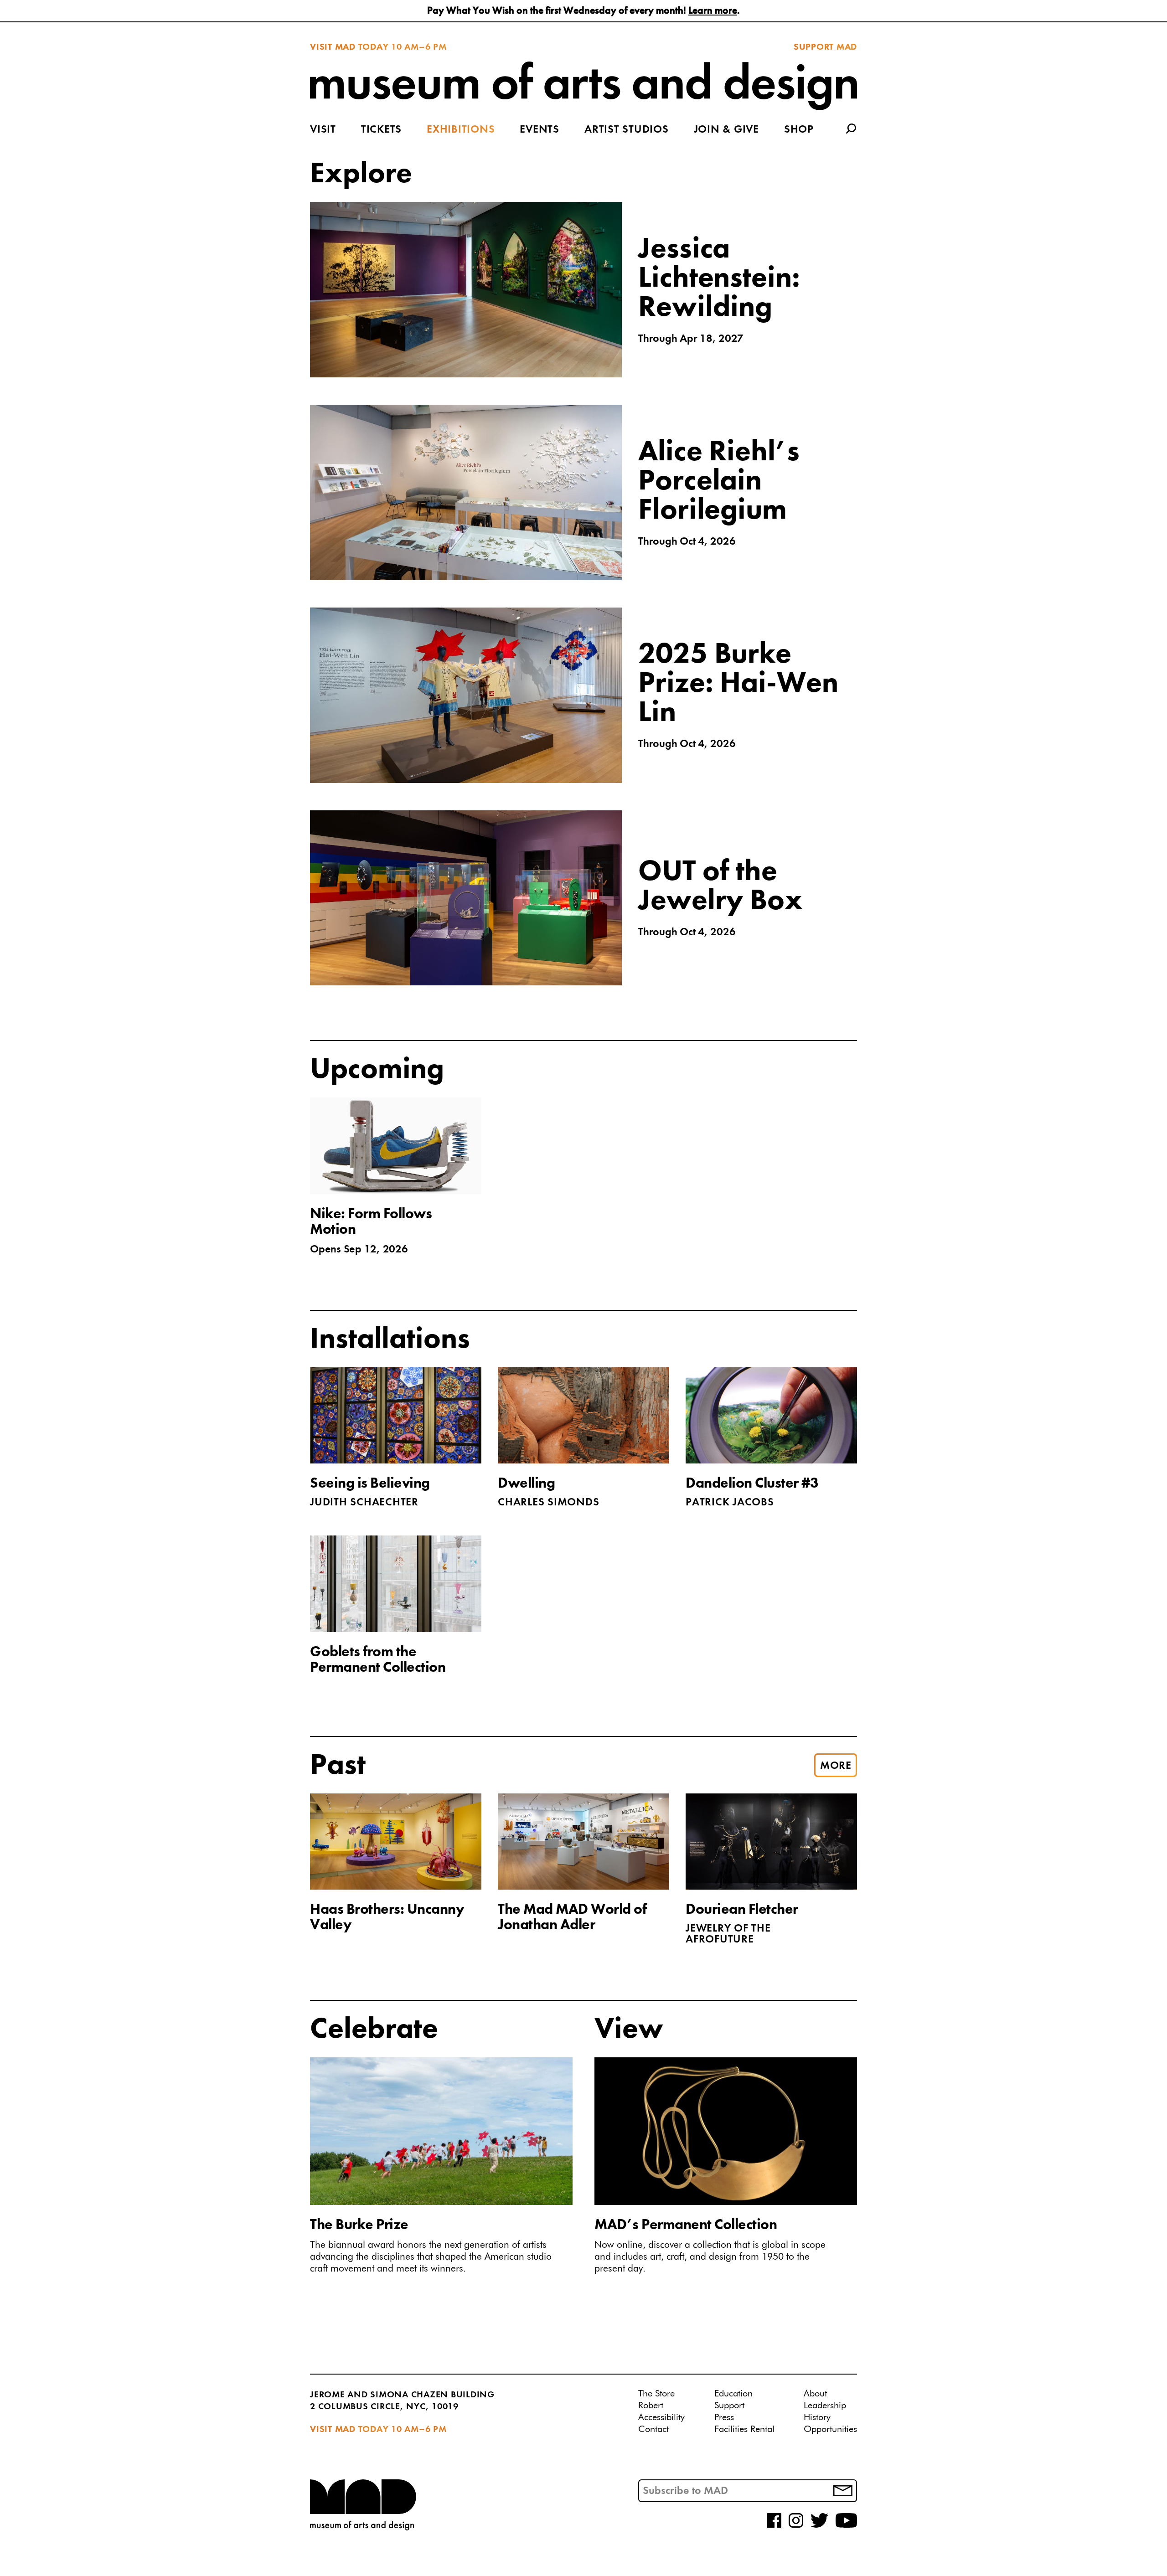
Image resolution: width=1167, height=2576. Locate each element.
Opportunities (830, 2429)
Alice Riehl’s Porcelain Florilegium (719, 482)
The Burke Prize (359, 2226)
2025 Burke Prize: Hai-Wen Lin (738, 684)
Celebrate (374, 2030)
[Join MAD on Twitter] (819, 2526)
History (817, 2417)
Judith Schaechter (364, 1503)
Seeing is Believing (370, 1484)
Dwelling (526, 1484)
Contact (653, 2429)
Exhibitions (461, 130)
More (836, 1766)
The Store (656, 2394)
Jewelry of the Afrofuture (728, 1934)
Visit (323, 130)
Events (540, 130)
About (815, 2394)
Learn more (713, 11)
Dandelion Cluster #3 (752, 1484)
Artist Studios (627, 130)
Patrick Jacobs (730, 1503)
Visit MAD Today (349, 47)
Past (338, 1766)
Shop (799, 130)
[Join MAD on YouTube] (846, 2526)
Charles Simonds (548, 1503)
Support (729, 2406)
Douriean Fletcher (742, 1910)
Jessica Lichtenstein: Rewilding (719, 279)
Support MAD (825, 47)
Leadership (825, 2406)
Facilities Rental (744, 2429)
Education (733, 2394)
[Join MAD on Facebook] (774, 2526)
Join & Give (726, 130)
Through (691, 339)
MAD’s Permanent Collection (686, 2226)
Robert (651, 2406)
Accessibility (661, 2417)
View (629, 2030)
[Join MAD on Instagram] (796, 2526)
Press (724, 2417)
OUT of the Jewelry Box (720, 887)
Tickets (381, 130)
